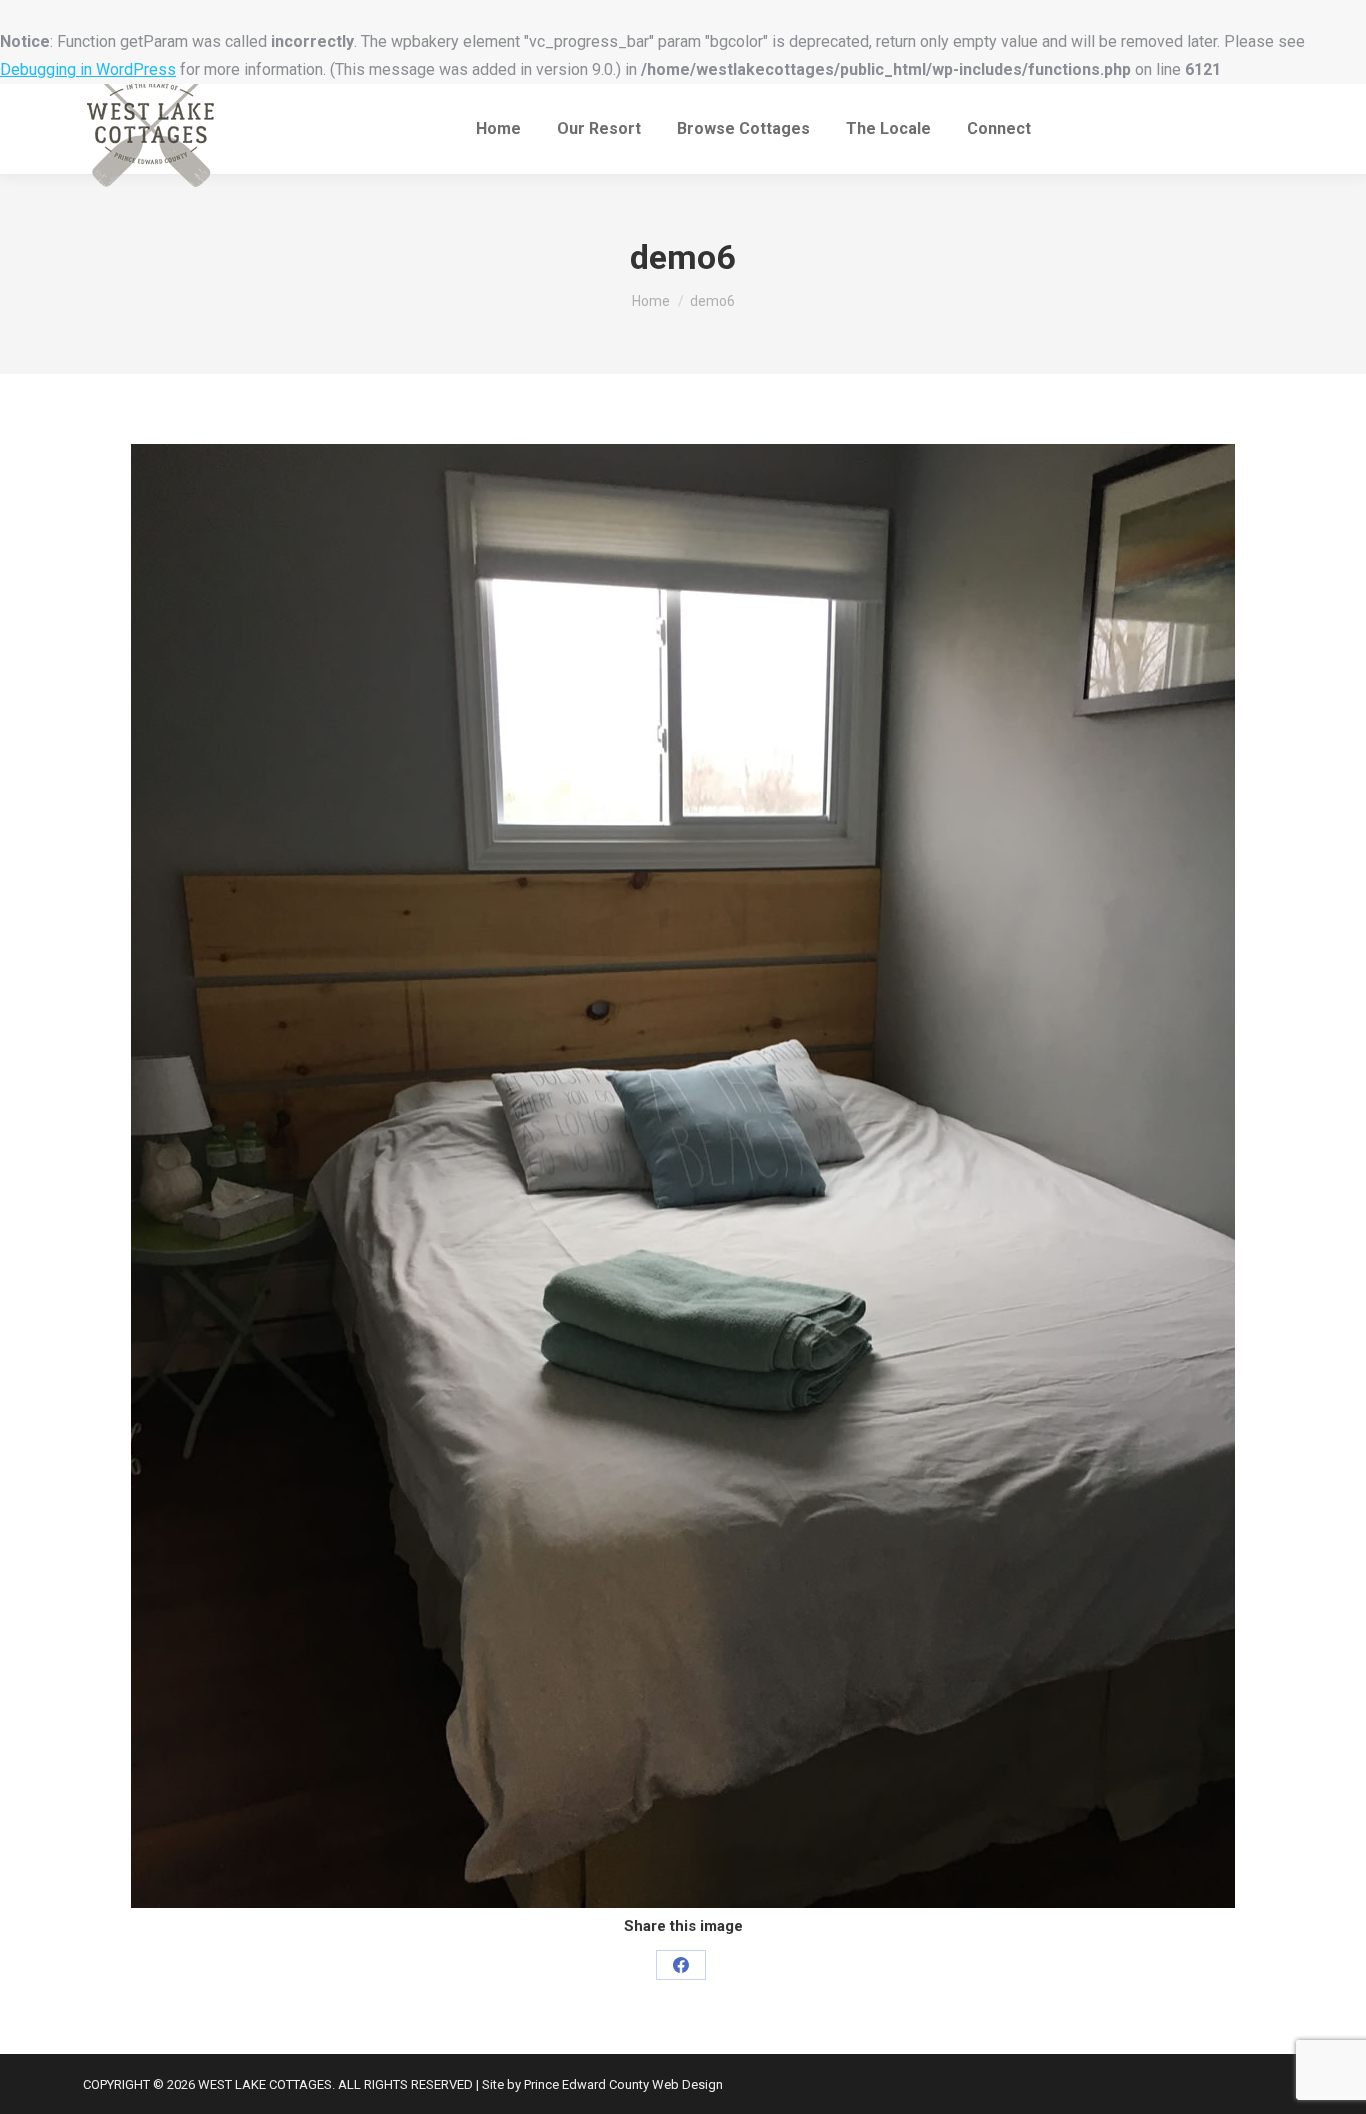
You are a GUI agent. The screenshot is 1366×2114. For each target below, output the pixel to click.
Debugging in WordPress (88, 69)
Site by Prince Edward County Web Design (602, 2084)
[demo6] (683, 1176)
